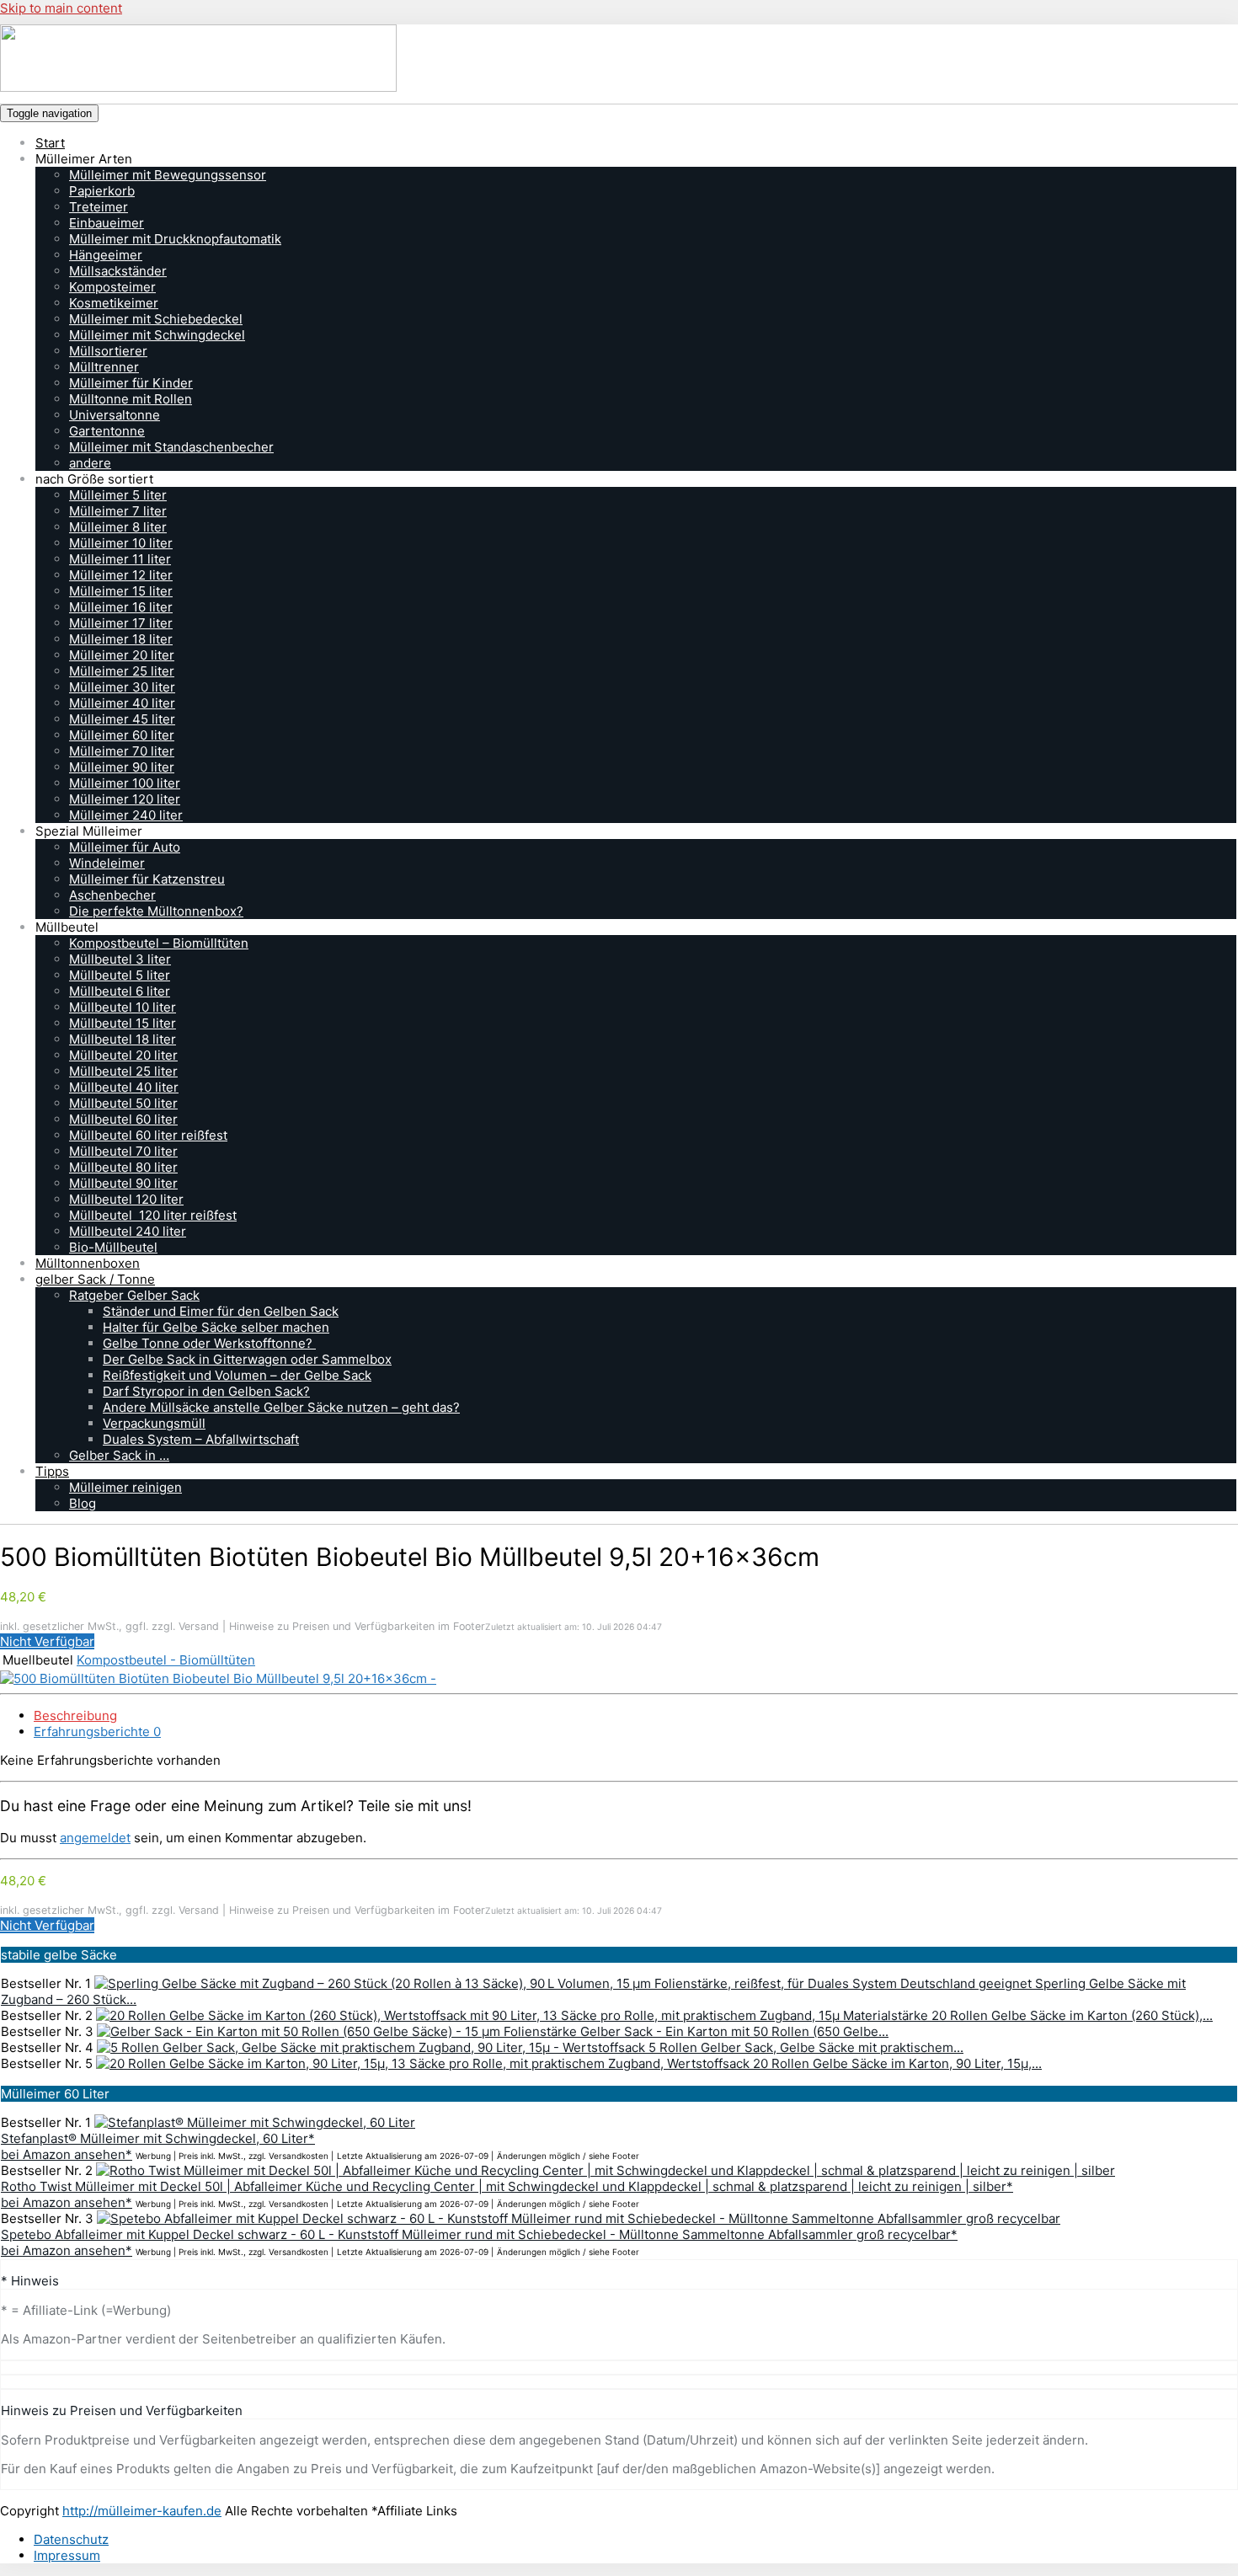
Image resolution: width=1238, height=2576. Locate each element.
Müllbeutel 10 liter (123, 1007)
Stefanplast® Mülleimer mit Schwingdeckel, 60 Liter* (158, 2138)
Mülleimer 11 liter (120, 559)
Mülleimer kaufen (154, 112)
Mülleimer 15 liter (121, 591)
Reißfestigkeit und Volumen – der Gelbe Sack (237, 1375)
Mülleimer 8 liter (118, 527)
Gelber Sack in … (119, 1455)
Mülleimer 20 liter (122, 655)
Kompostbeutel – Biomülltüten (159, 943)
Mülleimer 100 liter (125, 783)
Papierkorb (102, 191)
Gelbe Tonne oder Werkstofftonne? (209, 1343)
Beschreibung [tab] (75, 1716)
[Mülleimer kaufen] (619, 60)
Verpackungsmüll (154, 1423)
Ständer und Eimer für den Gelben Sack (221, 1311)
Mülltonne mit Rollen (131, 399)
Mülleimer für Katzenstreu (147, 879)
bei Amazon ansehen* (67, 2154)
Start (50, 143)
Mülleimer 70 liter (122, 751)
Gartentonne (107, 431)
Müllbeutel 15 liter (123, 1023)
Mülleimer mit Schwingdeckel (157, 335)
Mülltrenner (104, 367)
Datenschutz (71, 2539)
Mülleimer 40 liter (122, 703)
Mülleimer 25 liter (122, 671)
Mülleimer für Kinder (131, 383)
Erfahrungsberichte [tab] (97, 1732)
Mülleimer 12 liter (121, 575)
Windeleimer (107, 863)
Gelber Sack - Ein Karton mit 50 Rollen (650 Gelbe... (734, 2031)
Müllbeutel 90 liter (123, 1183)
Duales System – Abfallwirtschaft (201, 1439)
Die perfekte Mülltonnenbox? (156, 911)
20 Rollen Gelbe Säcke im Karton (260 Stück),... (1072, 2015)
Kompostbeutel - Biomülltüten (166, 1660)
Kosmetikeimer (114, 303)
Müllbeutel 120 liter (126, 1199)
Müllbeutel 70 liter (123, 1151)
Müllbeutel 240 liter (128, 1231)
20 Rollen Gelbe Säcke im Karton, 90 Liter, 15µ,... (897, 2063)
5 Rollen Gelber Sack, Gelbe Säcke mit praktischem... (806, 2047)
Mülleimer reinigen (125, 1487)
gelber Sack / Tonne (95, 1279)
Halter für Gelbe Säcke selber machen (216, 1327)
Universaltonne (115, 415)
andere (90, 463)
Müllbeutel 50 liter (123, 1103)
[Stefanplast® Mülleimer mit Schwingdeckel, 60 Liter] (255, 2122)
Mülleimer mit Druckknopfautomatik (175, 239)
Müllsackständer (118, 271)
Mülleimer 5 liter (118, 495)
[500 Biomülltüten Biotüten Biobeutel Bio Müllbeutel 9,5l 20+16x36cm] (218, 1678)
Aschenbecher (112, 895)
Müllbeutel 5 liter (120, 975)
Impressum (67, 2555)
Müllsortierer (108, 351)
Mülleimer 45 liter (122, 719)
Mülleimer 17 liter (121, 623)
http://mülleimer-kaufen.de (142, 2511)
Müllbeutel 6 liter (120, 991)
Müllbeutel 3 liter (120, 959)
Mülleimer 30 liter (122, 687)
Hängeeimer (106, 255)
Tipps (52, 1471)
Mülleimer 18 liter (121, 639)
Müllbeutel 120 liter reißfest (153, 1215)
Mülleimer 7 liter (118, 511)
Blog (83, 1503)
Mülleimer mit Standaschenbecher (171, 447)
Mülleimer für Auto (125, 847)
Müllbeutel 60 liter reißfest (148, 1135)
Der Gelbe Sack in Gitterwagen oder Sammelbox (247, 1359)
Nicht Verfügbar (47, 1641)
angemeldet (95, 1838)
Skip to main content (61, 8)
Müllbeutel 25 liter (123, 1071)
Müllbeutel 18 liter (123, 1039)
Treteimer (99, 207)
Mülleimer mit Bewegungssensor (168, 175)
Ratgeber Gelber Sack (134, 1295)
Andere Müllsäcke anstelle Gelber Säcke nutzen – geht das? (281, 1407)
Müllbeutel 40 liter (124, 1087)
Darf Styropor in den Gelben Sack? (206, 1391)
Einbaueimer (107, 223)
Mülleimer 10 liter (121, 543)
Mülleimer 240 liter (126, 815)
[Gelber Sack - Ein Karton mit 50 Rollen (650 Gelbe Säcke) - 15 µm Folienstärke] (339, 2031)
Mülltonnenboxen (88, 1263)
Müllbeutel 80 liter (123, 1167)
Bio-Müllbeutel (113, 1247)
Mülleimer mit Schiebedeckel (156, 319)
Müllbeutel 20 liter (123, 1055)
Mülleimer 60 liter (122, 735)
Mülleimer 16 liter (121, 607)
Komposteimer (112, 287)
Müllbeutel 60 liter (123, 1119)
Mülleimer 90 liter (122, 767)
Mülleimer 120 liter (125, 799)
